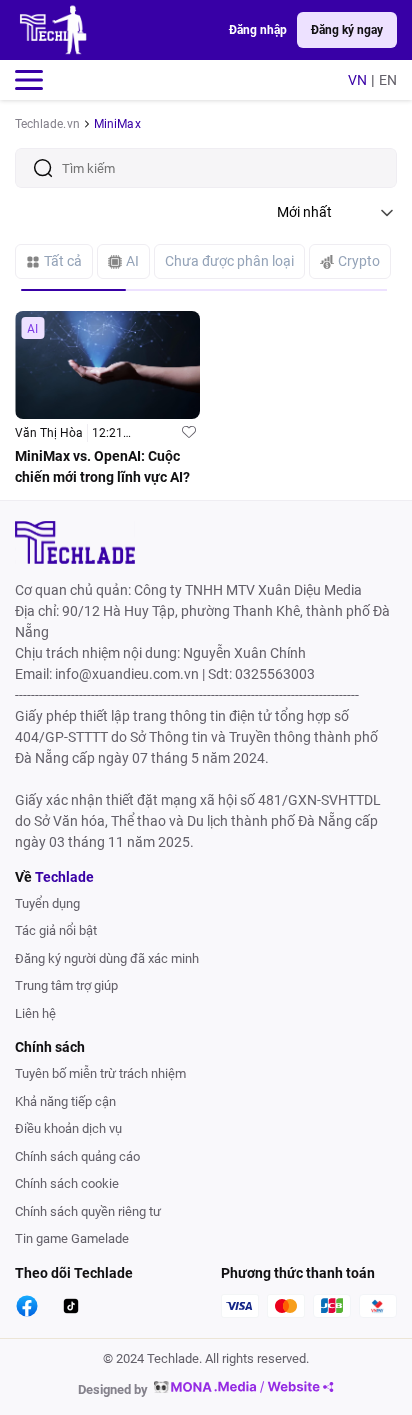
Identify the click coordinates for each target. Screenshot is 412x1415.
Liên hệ (35, 1013)
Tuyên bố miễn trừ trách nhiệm (100, 1073)
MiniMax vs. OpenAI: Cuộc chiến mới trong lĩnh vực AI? (102, 466)
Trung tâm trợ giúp (66, 985)
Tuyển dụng (47, 903)
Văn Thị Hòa (49, 433)
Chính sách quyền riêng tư (88, 1211)
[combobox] (337, 212)
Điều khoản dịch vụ (68, 1128)
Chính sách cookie (67, 1183)
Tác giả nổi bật (56, 930)
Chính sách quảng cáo (77, 1156)
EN (388, 80)
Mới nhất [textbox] (304, 212)
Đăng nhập (258, 30)
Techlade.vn (47, 124)
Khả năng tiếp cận (65, 1101)
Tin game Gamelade (72, 1238)
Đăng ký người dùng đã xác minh (107, 958)
